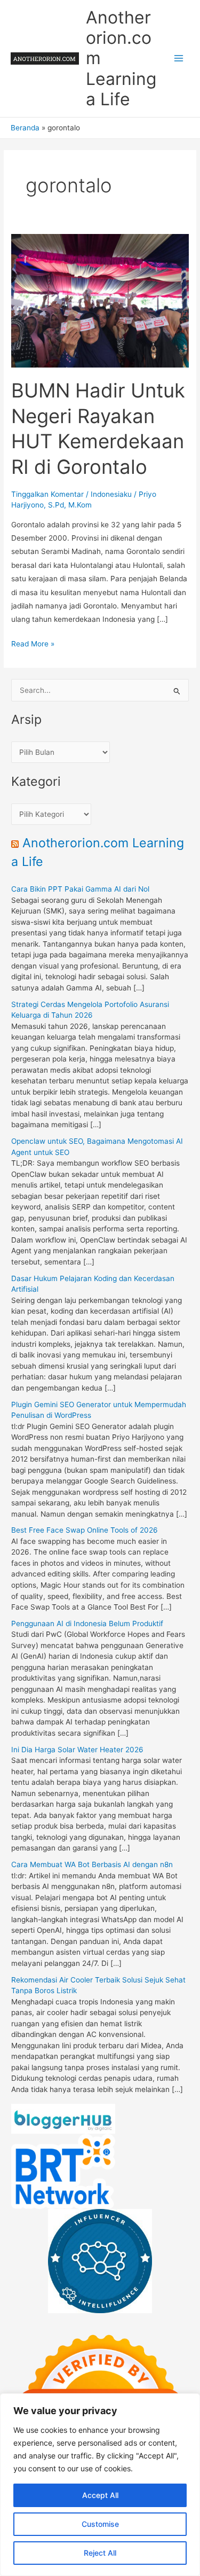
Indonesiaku (111, 494)
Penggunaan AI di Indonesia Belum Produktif (87, 1623)
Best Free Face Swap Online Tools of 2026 (85, 1530)
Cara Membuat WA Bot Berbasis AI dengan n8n (92, 1864)
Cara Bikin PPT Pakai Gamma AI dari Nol (80, 889)
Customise (100, 2524)
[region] (100, 2485)
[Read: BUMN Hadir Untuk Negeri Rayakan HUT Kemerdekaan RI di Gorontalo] (100, 300)
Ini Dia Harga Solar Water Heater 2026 (77, 1750)
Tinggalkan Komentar (47, 494)
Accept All (100, 2495)
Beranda (25, 128)
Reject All (100, 2553)
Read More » (33, 645)
